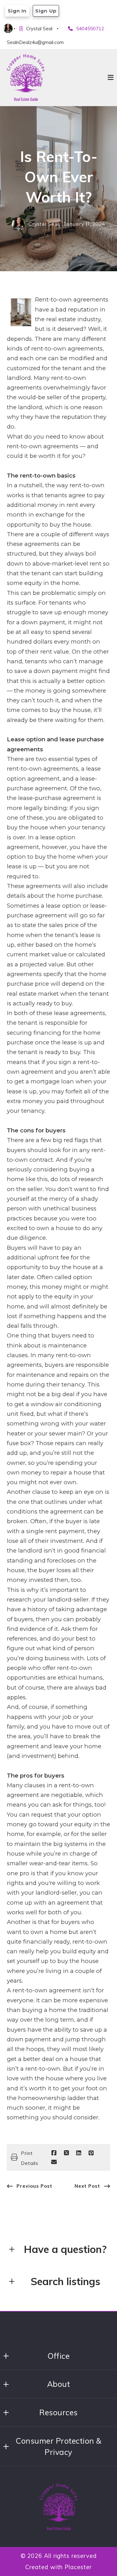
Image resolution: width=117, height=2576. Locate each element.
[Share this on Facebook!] (54, 2153)
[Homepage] (26, 77)
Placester (78, 2567)
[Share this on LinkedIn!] (79, 2153)
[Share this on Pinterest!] (91, 2153)
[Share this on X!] (66, 2153)
